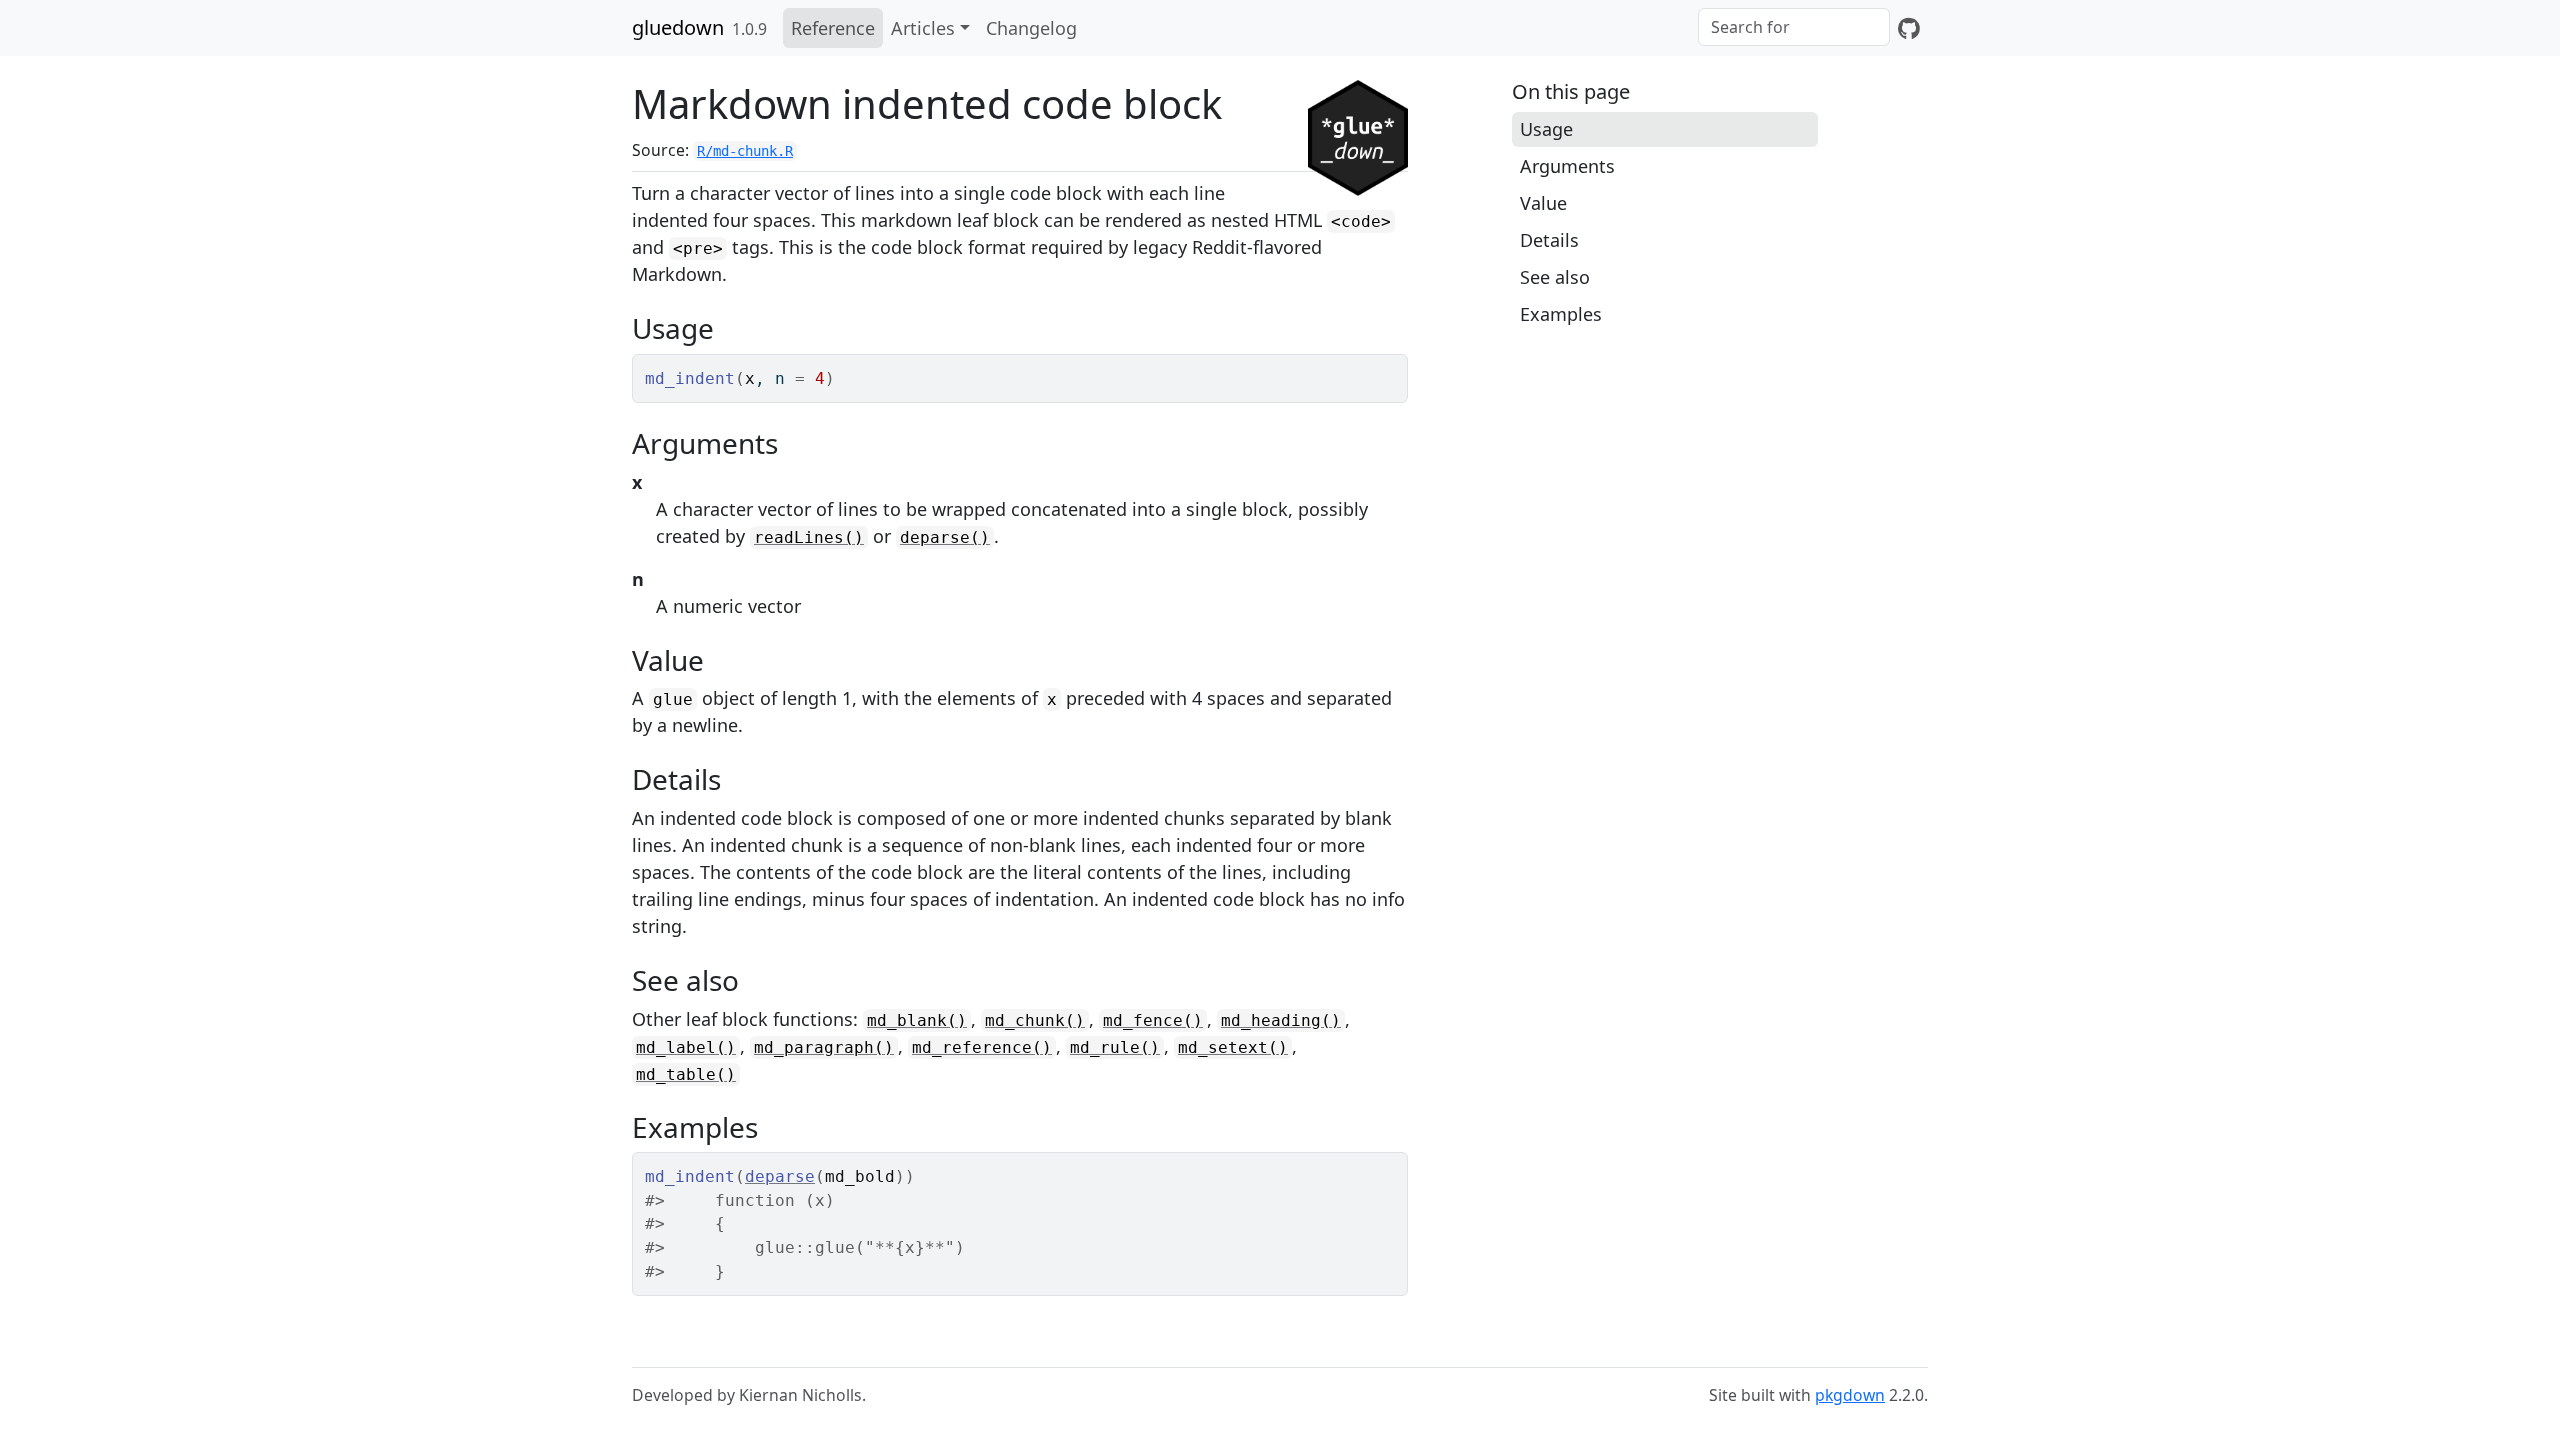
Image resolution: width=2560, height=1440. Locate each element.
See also (1555, 277)
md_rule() (1115, 1047)
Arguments (1567, 166)
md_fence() (1153, 1020)
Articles (923, 28)
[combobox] (1794, 27)
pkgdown (1850, 1395)
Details (1549, 240)
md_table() (686, 1074)
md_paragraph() (824, 1047)
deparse (780, 1176)
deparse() (945, 537)
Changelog (1031, 28)
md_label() (686, 1047)
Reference (833, 28)
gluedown (678, 27)
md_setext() (1233, 1047)
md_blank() (917, 1020)
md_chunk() (1035, 1020)
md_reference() (982, 1047)
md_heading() (1281, 1020)
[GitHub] (1909, 28)
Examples (1561, 314)
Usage (1546, 129)
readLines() (809, 537)
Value (1543, 203)
